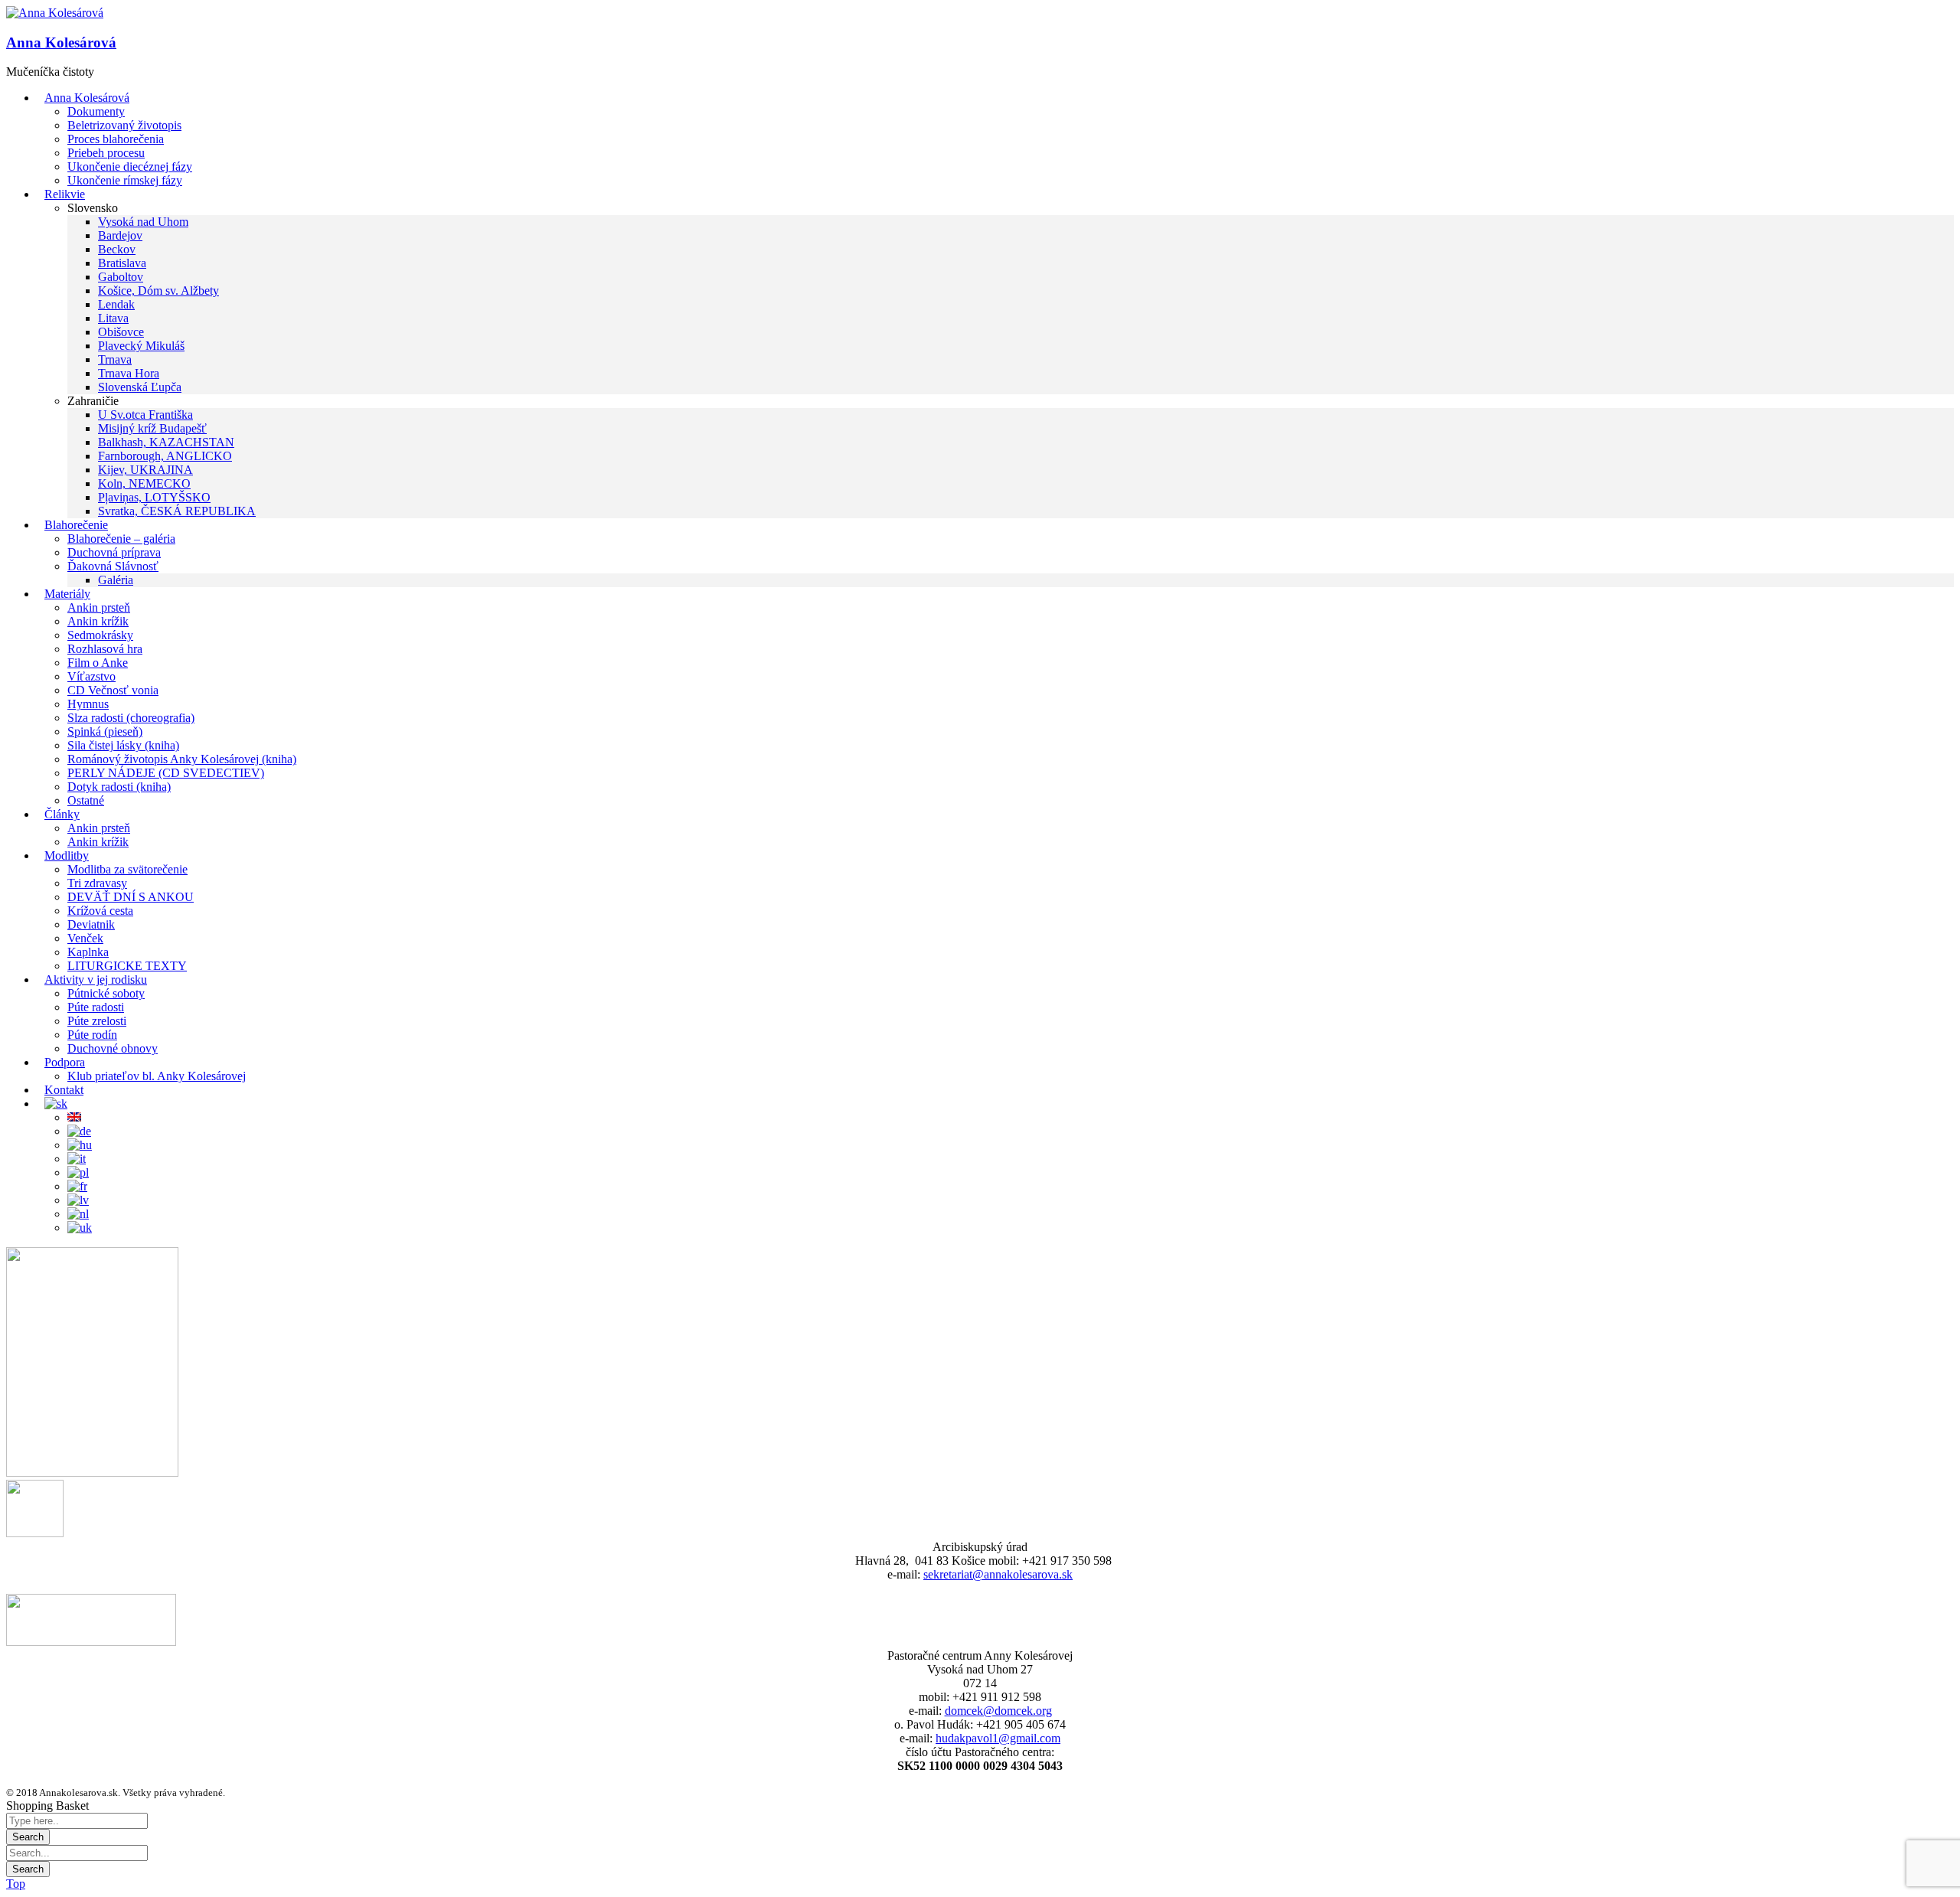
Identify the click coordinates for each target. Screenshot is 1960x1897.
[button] (55, 13)
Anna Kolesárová (61, 42)
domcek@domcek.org (998, 1711)
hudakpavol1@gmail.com (998, 1738)
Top (16, 1884)
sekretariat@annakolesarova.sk (998, 1574)
